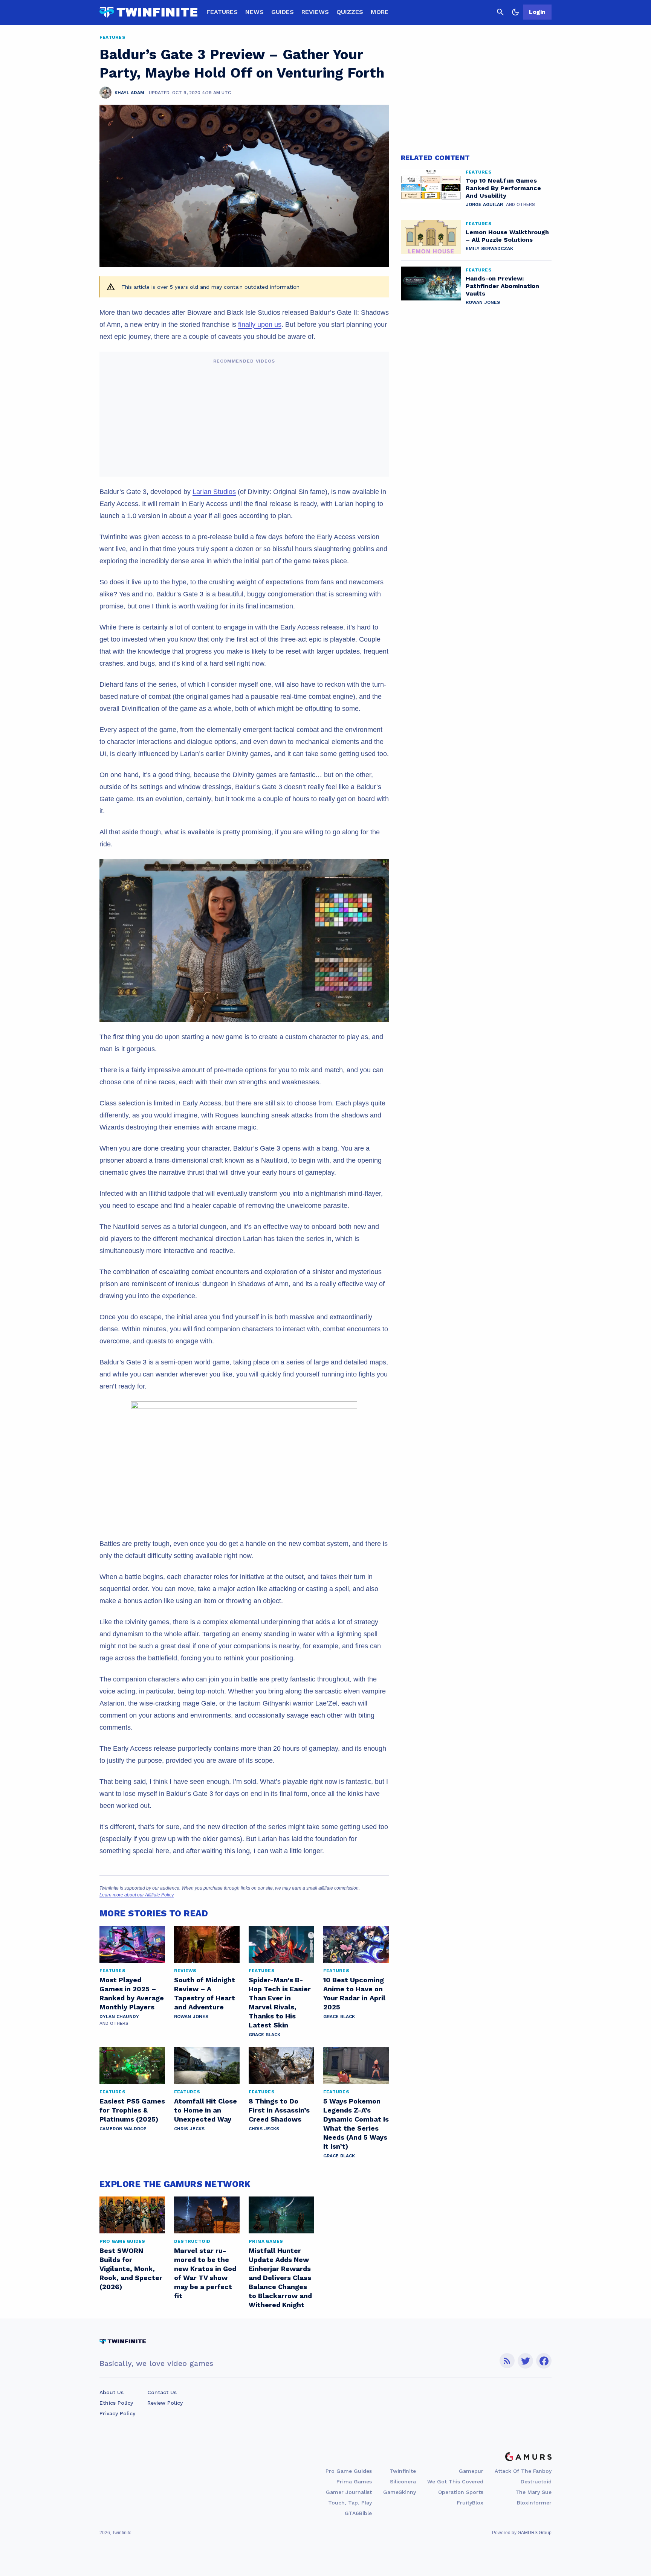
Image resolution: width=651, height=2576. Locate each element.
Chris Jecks (189, 2129)
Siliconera (403, 2481)
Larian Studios (214, 492)
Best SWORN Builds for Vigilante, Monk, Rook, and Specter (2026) (131, 2269)
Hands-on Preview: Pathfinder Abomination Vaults (502, 286)
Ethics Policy (116, 2403)
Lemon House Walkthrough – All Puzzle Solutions (507, 236)
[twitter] (526, 2361)
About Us (112, 2392)
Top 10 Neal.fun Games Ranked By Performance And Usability (503, 188)
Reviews (315, 12)
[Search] (500, 12)
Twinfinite (403, 2471)
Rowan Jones (191, 2017)
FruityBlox (470, 2503)
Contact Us (162, 2392)
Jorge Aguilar (484, 204)
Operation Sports (461, 2492)
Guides (283, 12)
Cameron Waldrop (123, 2129)
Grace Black (264, 2035)
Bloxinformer (534, 2503)
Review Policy (165, 2403)
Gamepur (471, 2471)
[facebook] (544, 2361)
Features (222, 12)
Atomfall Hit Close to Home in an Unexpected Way (206, 2110)
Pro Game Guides (349, 2471)
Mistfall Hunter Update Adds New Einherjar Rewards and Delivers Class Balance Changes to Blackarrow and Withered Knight (280, 2278)
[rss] (507, 2361)
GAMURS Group (535, 2533)
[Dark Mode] (515, 12)
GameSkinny (400, 2492)
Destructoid (536, 2481)
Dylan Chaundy (119, 2017)
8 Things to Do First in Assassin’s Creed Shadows (279, 2110)
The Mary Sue (533, 2492)
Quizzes (350, 12)
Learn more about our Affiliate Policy (137, 1895)
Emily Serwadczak (489, 248)
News (254, 12)
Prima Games (354, 2481)
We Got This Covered (455, 2481)
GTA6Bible (358, 2513)
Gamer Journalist (349, 2492)
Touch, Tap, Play (350, 2503)
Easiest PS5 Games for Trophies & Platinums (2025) (132, 2110)
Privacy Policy (117, 2413)
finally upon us (260, 325)
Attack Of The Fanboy (523, 2471)
